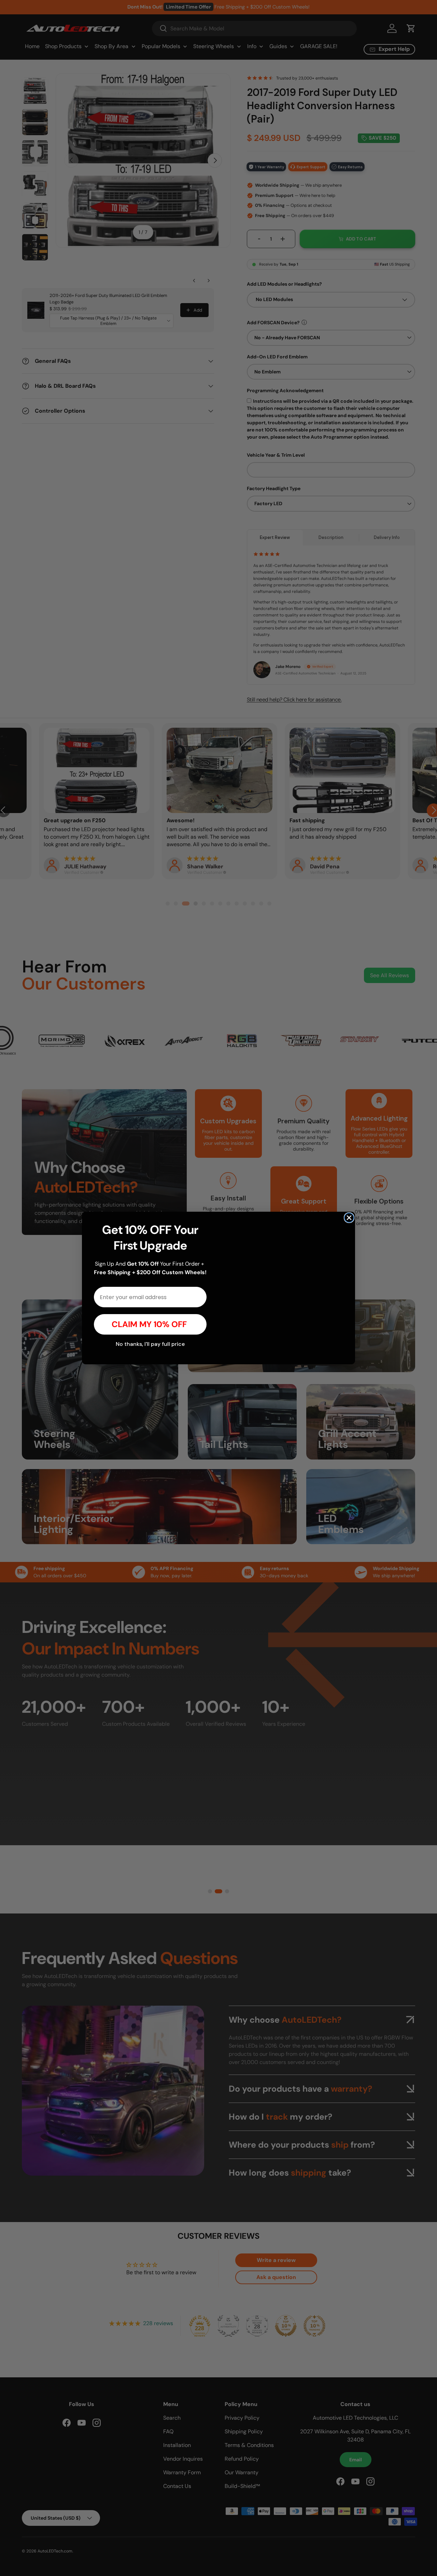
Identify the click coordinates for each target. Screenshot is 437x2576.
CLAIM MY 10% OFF (150, 1324)
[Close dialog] (349, 1203)
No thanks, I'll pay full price (150, 1344)
